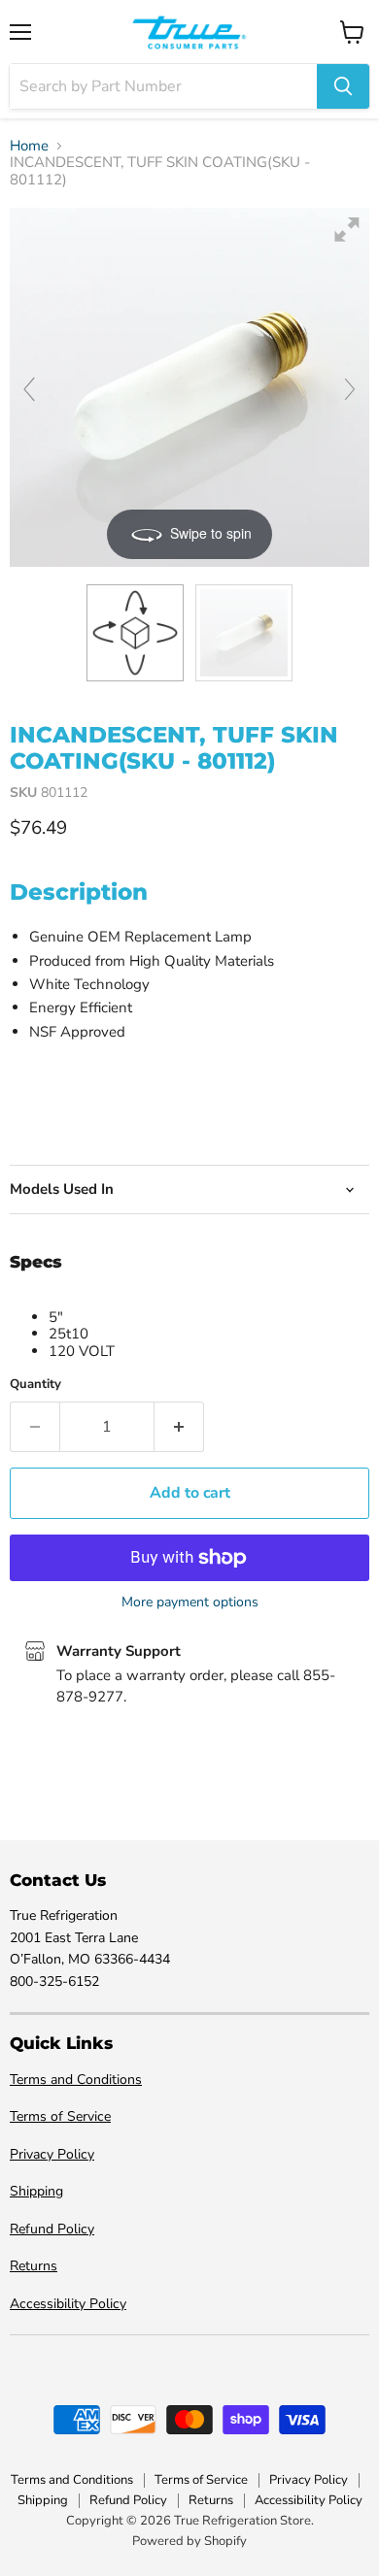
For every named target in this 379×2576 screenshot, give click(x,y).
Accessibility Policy (68, 2304)
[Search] (343, 86)
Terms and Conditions (76, 2080)
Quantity (35, 1385)
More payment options (190, 1602)
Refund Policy (52, 2229)
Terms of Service (60, 2116)
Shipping (36, 2191)
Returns (34, 2266)
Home (29, 146)
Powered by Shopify (189, 2541)
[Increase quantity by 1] (179, 1427)
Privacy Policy (52, 2154)
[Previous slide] (29, 389)
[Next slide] (350, 389)
